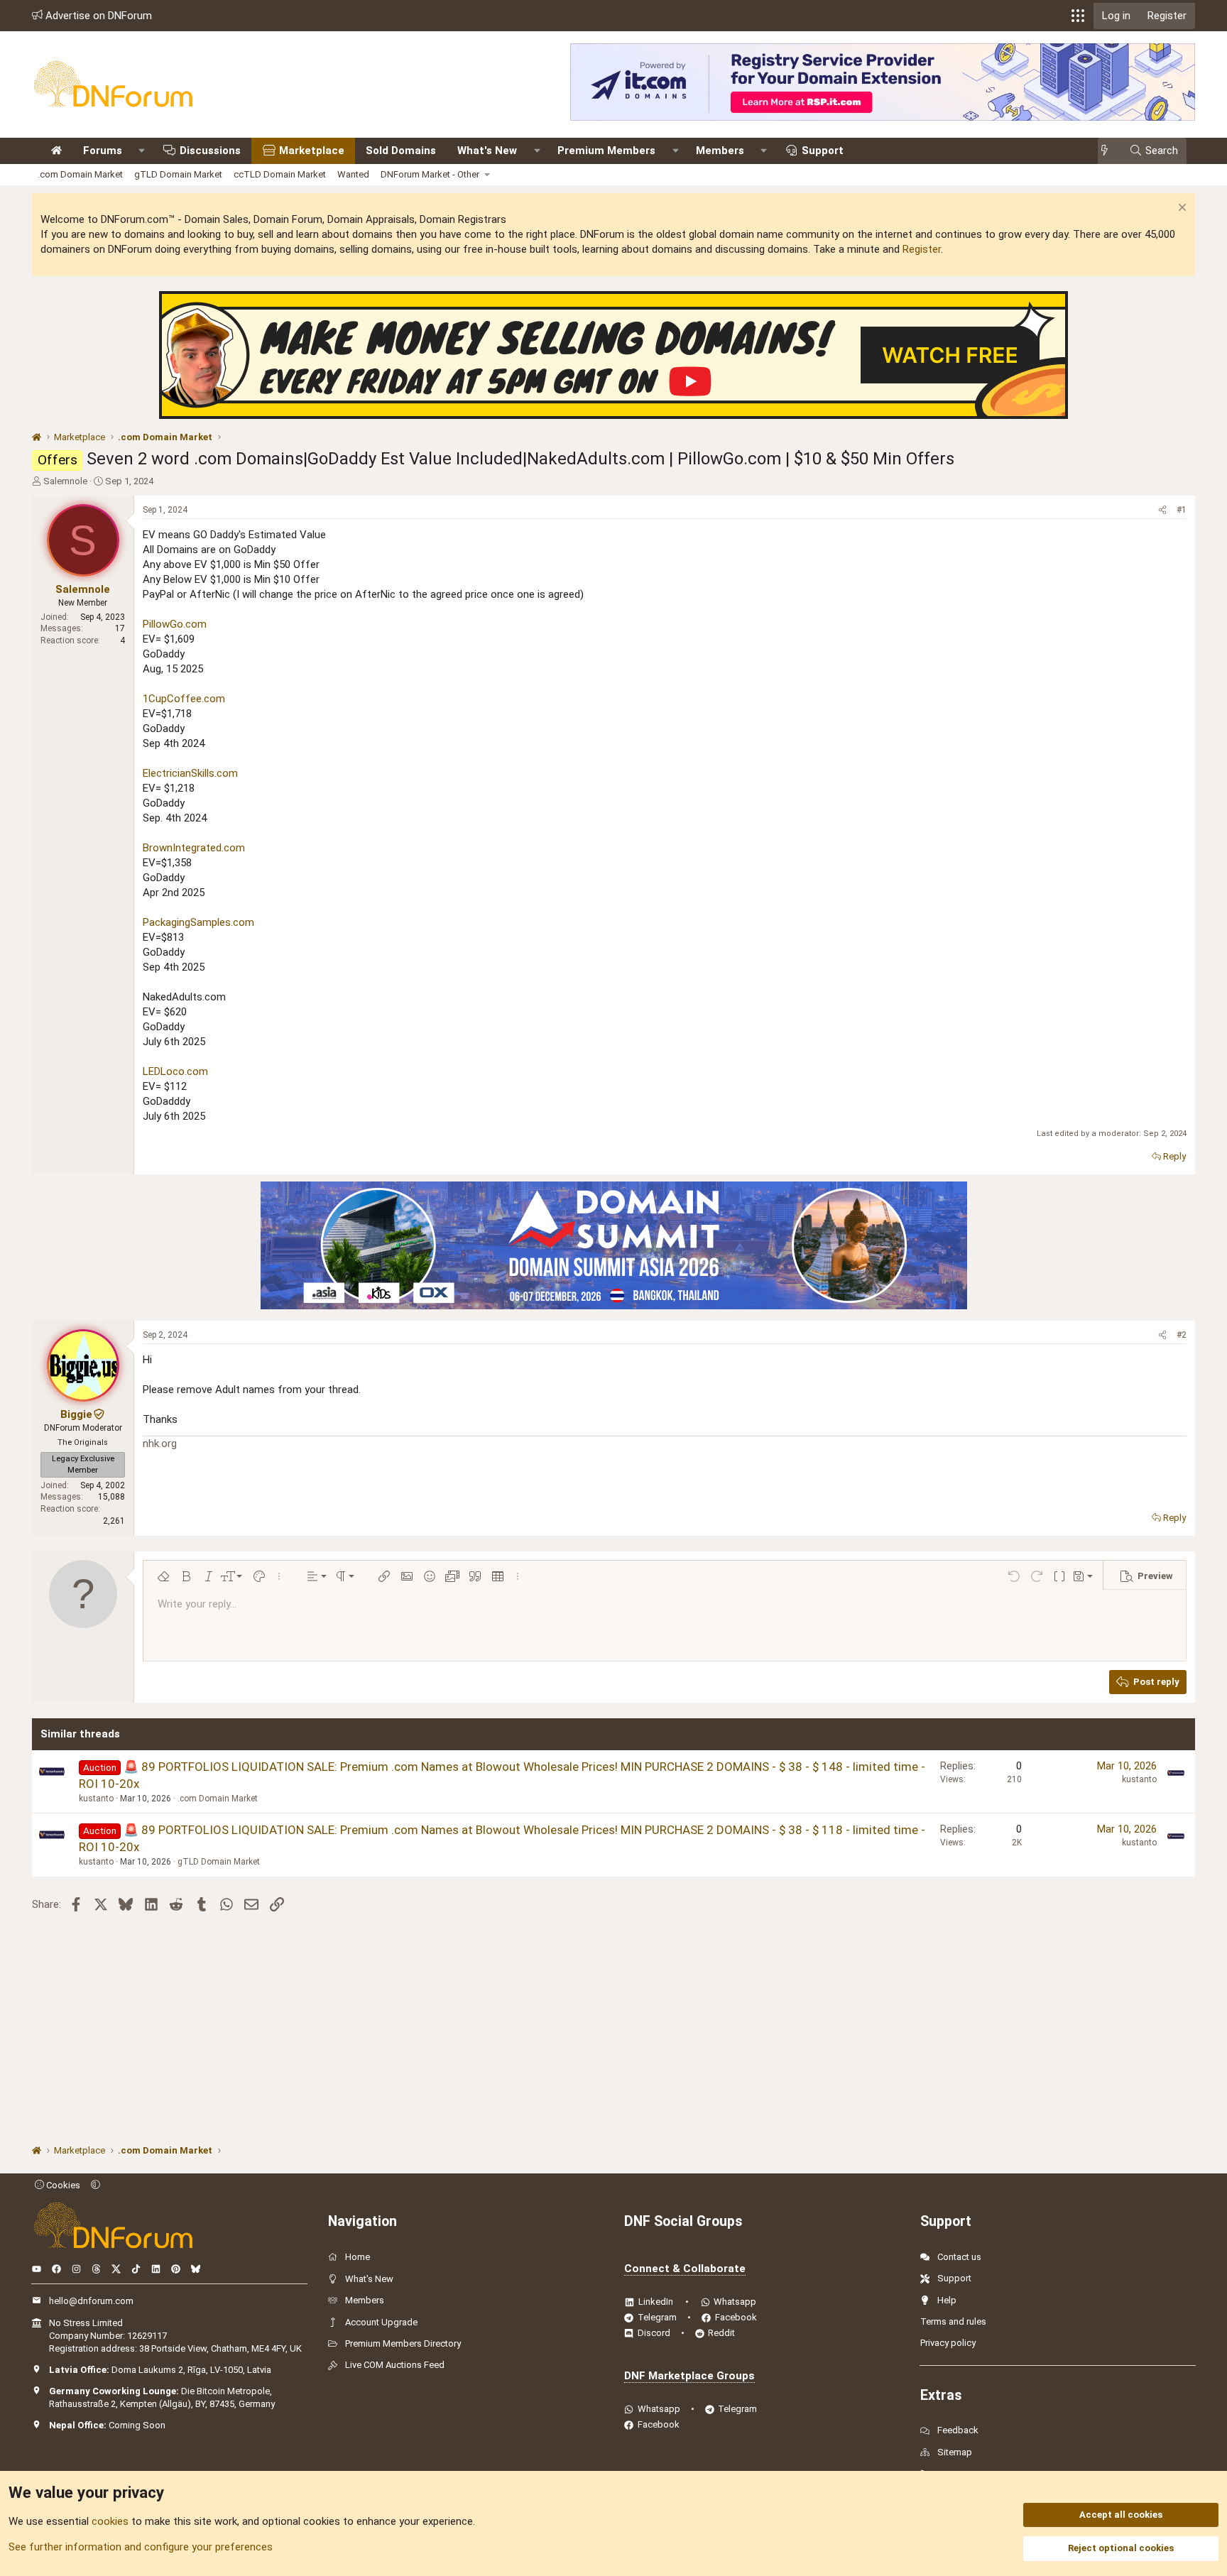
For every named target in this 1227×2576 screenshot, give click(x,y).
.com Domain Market (80, 174)
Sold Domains (401, 151)
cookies (110, 2521)
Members (720, 151)
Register (922, 249)
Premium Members (606, 151)
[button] (1078, 16)
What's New (487, 151)
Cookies (62, 2185)
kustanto (96, 1799)
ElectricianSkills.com (190, 773)
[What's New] (1109, 151)
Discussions (210, 151)
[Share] (1162, 510)
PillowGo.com (175, 624)
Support (823, 151)
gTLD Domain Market (178, 174)
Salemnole (65, 481)
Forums (103, 151)
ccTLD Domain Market (280, 174)
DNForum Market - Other (430, 174)
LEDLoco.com (175, 1071)
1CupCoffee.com (184, 699)
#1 (1182, 510)
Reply (1174, 1156)
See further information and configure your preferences (141, 2547)
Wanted (353, 174)
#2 (1182, 1335)
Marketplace (312, 151)
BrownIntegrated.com (194, 848)
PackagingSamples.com (198, 922)
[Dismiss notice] (1180, 209)
